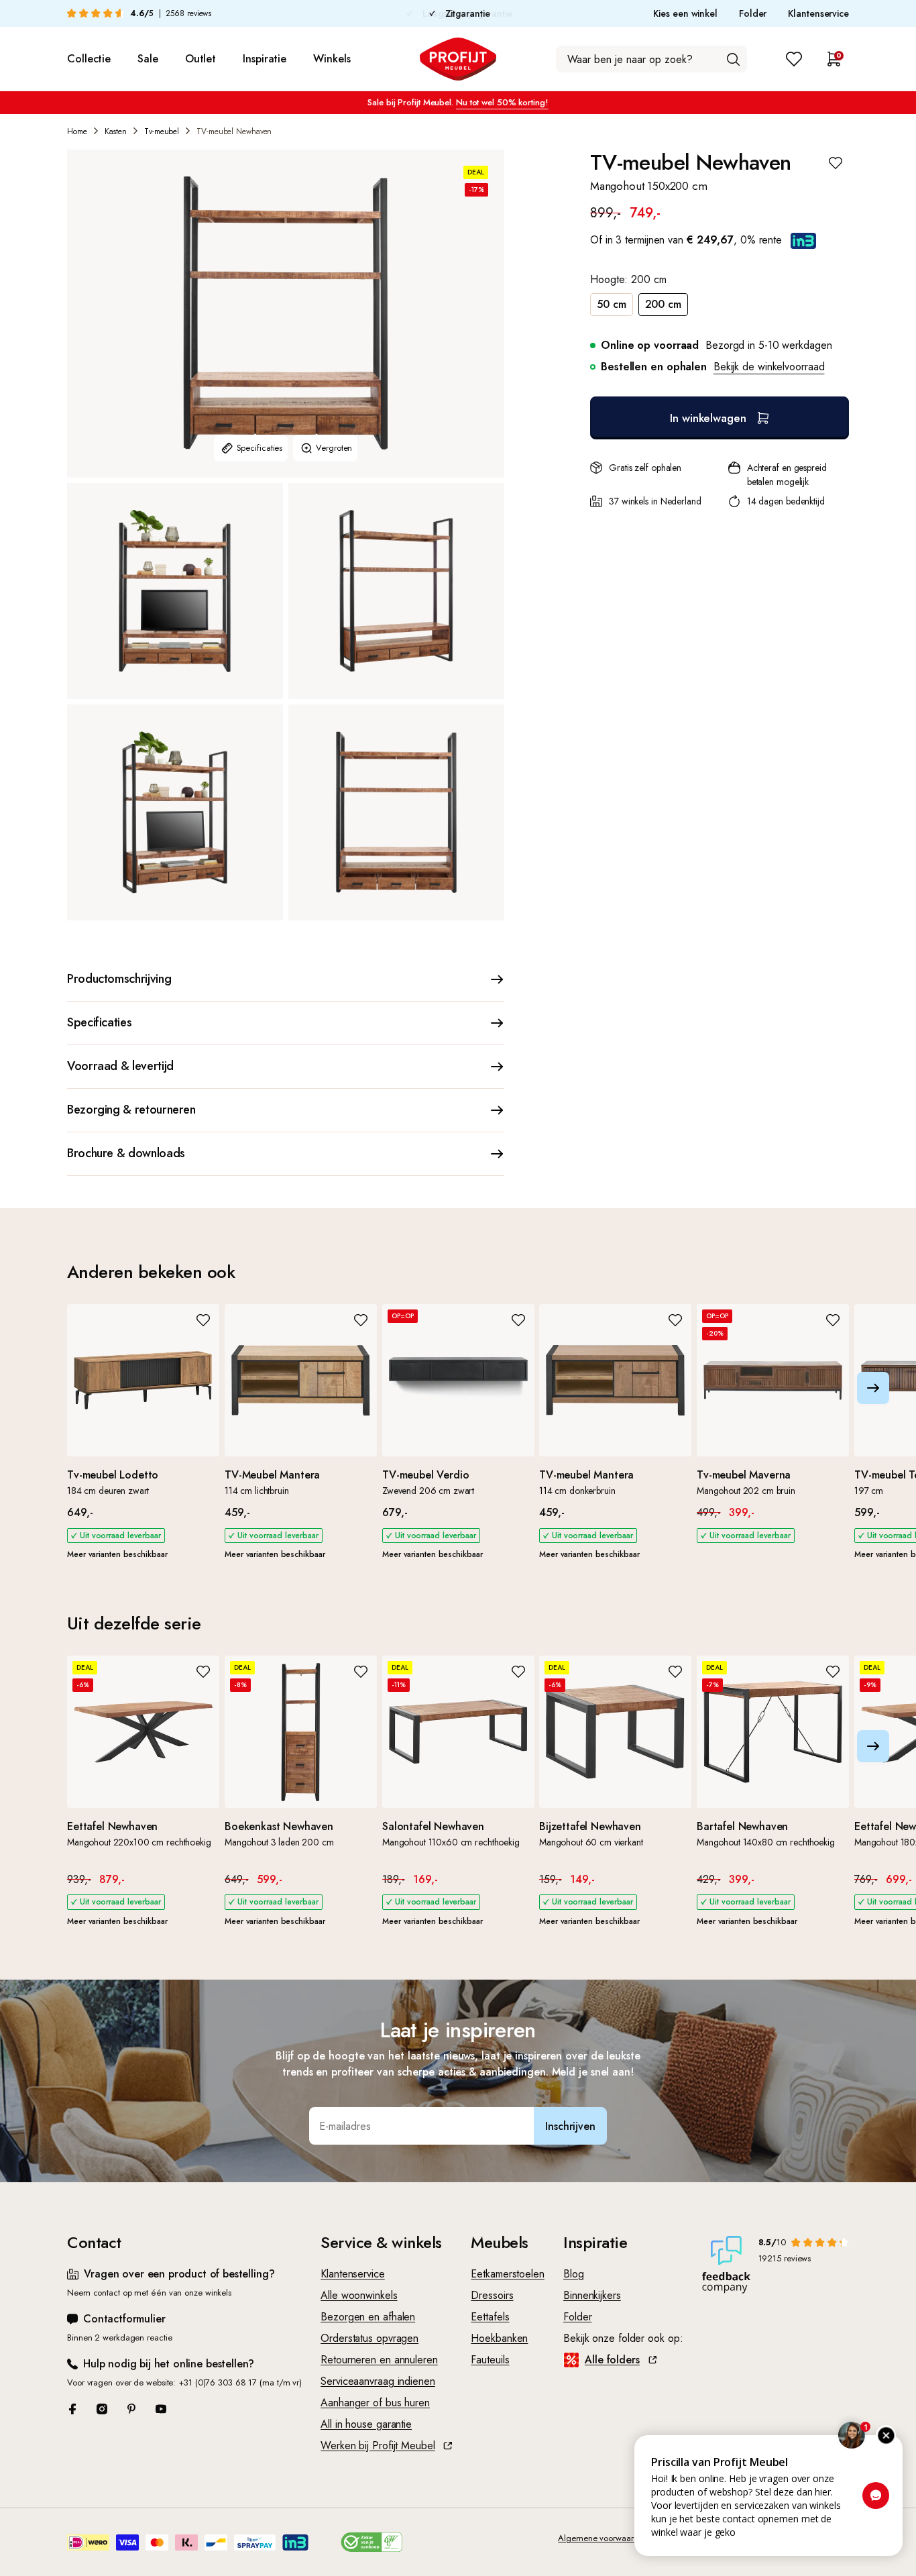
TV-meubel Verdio (425, 1475)
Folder (753, 13)
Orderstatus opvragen (369, 2338)
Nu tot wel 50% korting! (502, 102)
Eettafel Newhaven (112, 1826)
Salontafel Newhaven (433, 1826)
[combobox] (651, 59)
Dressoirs (492, 2295)
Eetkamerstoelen (508, 2274)
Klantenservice (818, 13)
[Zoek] (733, 59)
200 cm (663, 304)
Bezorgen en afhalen (368, 2317)
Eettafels (490, 2317)
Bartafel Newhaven (742, 1826)
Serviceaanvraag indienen (378, 2381)
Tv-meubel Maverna (744, 1475)
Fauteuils (490, 2360)
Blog (574, 2274)
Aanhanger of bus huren (375, 2403)
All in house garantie (366, 2424)
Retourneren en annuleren (379, 2360)
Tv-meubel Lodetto (113, 1475)
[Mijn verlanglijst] (794, 59)
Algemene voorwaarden (603, 2538)
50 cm (612, 304)
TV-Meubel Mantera (272, 1475)
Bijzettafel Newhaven (590, 1826)
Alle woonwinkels (359, 2295)
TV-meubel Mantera (586, 1475)
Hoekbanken (499, 2338)
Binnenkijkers (592, 2295)
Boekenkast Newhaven (279, 1826)
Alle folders (612, 2360)
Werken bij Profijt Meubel (378, 2446)
